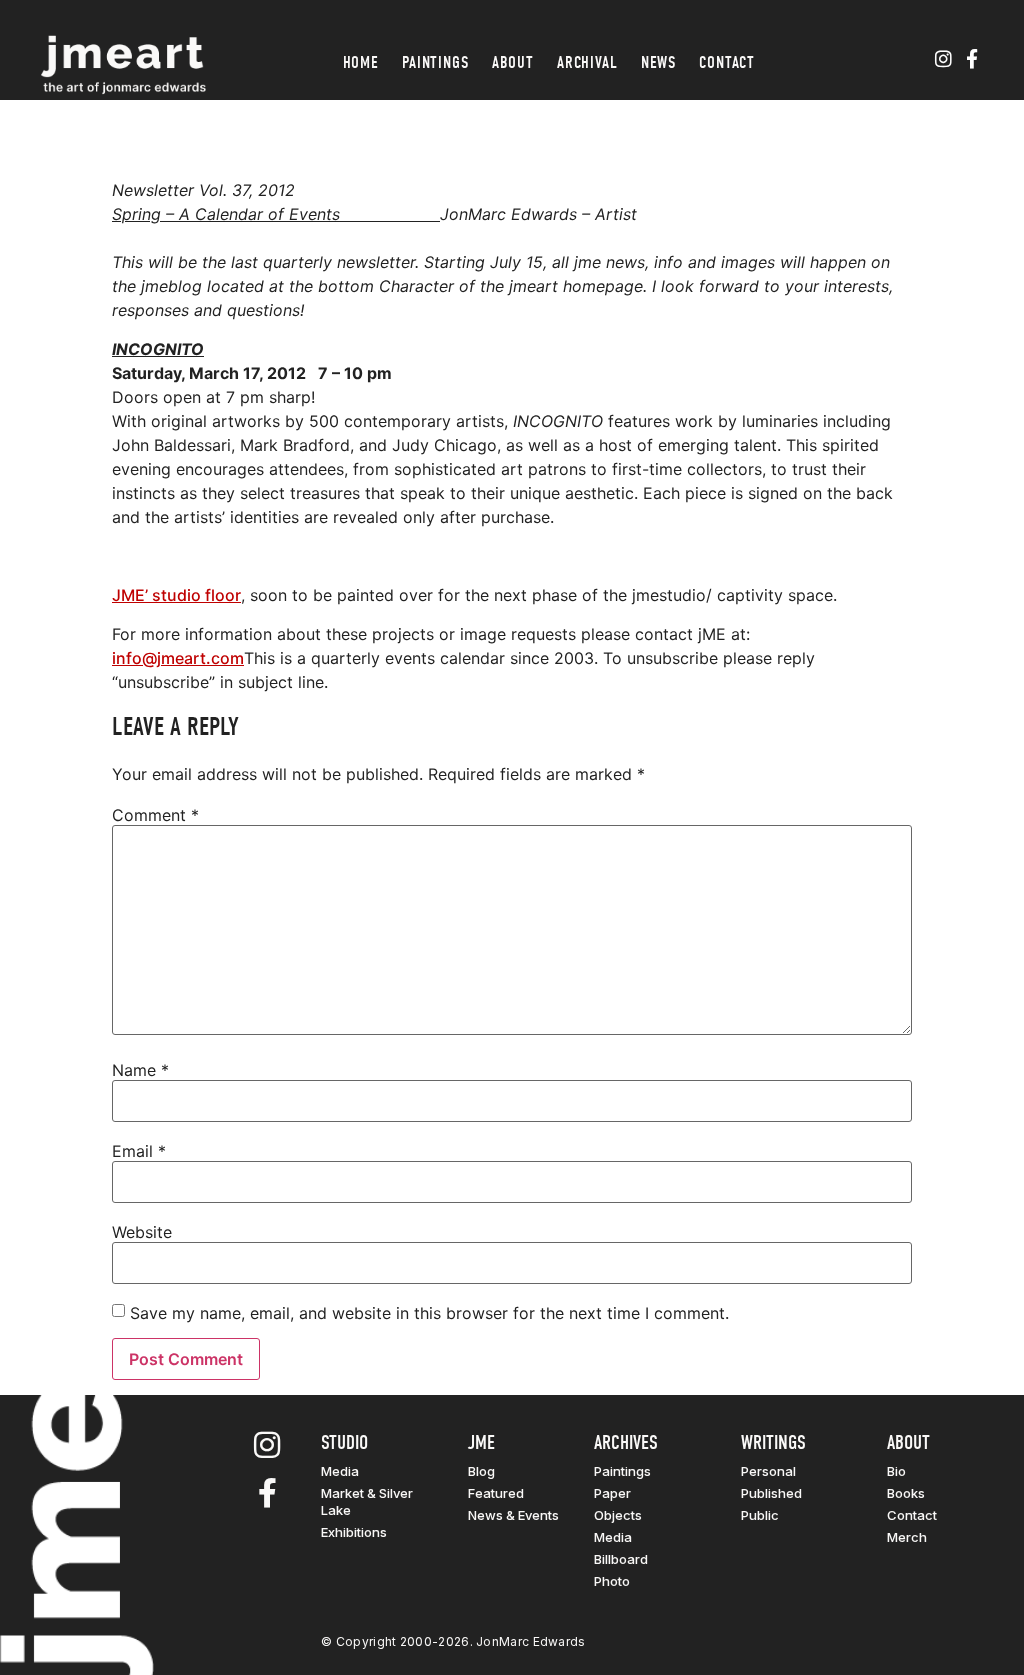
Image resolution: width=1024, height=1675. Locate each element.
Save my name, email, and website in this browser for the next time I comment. (429, 1313)
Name (140, 1070)
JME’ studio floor (176, 595)
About (513, 62)
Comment (155, 815)
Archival (587, 62)
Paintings (435, 62)
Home (361, 62)
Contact (727, 62)
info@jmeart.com (178, 658)
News (658, 62)
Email (139, 1151)
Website (142, 1232)
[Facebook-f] (971, 59)
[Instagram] (943, 59)
